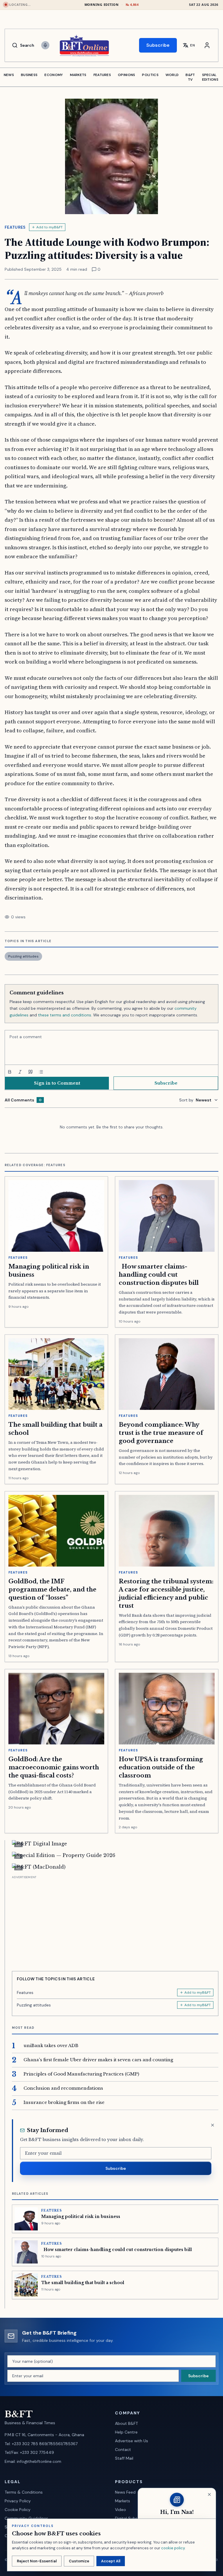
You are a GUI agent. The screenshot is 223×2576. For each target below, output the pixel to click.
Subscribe (158, 45)
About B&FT (126, 2423)
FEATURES (102, 75)
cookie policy (173, 2548)
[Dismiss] (213, 2125)
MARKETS (78, 75)
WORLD (172, 75)
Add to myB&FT (50, 227)
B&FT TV (190, 77)
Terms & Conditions (24, 2492)
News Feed (125, 2492)
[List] (41, 1072)
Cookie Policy (18, 2510)
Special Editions (210, 77)
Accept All (111, 2561)
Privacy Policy (18, 2501)
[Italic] (20, 1072)
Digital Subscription (134, 2518)
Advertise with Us (132, 2441)
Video (121, 2510)
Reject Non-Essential (37, 2561)
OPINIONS (126, 75)
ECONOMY (54, 75)
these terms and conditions (65, 1015)
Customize (79, 2561)
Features (15, 227)
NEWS (9, 75)
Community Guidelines (26, 2518)
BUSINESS (29, 75)
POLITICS (150, 75)
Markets (123, 2501)
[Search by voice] (45, 45)
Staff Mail (124, 2458)
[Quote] (30, 1072)
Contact (123, 2449)
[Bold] (10, 1072)
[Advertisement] (115, 1921)
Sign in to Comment (57, 1083)
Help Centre (126, 2432)
